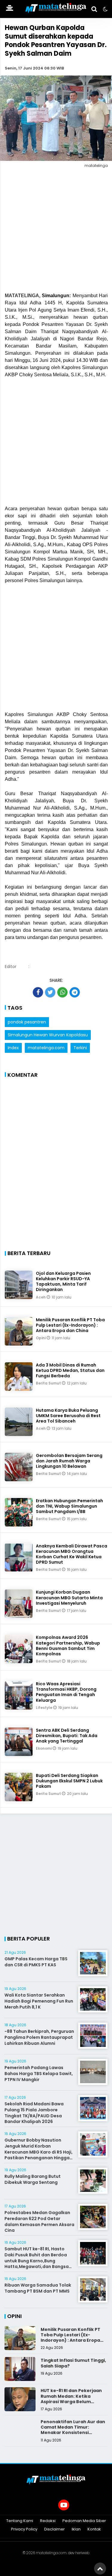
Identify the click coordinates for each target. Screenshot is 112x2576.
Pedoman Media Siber (84, 2521)
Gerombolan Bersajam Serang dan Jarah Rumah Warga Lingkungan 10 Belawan (69, 1461)
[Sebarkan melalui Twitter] (50, 992)
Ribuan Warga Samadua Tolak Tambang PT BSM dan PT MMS (38, 2288)
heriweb (82, 2553)
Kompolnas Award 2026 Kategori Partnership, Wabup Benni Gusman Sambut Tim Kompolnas (68, 1646)
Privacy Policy (24, 2529)
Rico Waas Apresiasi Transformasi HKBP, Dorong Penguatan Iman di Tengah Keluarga (66, 1692)
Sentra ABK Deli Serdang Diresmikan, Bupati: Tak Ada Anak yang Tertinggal (67, 1736)
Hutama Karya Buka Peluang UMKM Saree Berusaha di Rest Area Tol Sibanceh (68, 1416)
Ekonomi (44, 1748)
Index (13, 1048)
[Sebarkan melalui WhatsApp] (62, 992)
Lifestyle (45, 1708)
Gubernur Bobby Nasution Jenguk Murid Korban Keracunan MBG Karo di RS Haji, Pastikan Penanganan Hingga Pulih (39, 2152)
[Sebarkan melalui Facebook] (38, 992)
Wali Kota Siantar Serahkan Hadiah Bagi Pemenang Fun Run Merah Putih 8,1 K (39, 2001)
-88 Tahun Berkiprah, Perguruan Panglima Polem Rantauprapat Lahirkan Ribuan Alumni (39, 2037)
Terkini (80, 1048)
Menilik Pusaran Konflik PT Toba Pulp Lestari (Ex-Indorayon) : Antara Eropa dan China (70, 1325)
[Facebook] (33, 2505)
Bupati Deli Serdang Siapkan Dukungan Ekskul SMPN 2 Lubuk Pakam (69, 1781)
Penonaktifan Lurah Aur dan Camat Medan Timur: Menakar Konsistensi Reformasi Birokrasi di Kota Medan (73, 2433)
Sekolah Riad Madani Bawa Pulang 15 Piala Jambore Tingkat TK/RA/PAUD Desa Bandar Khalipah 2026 (34, 2113)
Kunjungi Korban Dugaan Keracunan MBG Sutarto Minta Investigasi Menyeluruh (69, 1597)
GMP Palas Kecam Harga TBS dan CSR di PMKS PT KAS (36, 1962)
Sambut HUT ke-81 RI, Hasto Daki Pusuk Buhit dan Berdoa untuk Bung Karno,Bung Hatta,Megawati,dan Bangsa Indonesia (37, 2261)
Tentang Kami (20, 2521)
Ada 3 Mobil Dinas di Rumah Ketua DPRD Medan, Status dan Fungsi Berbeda (70, 1370)
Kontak (94, 2529)
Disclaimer (55, 2529)
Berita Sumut (49, 1383)
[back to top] (100, 2569)
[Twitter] (49, 2505)
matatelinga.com (46, 1048)
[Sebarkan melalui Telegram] (75, 992)
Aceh (41, 1297)
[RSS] (79, 2505)
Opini (41, 1338)
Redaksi (48, 2521)
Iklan (76, 2529)
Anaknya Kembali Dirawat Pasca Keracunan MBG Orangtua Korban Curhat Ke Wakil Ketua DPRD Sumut (72, 1554)
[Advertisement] (56, 231)
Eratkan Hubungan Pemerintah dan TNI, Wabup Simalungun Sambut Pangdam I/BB (69, 1506)
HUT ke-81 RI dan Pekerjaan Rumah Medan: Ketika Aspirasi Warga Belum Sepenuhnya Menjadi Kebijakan (71, 2401)
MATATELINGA (22, 296)
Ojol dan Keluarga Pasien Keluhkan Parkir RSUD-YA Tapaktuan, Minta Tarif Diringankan (63, 1282)
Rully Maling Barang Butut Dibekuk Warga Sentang (33, 2179)
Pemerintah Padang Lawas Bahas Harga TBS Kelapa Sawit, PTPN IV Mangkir (39, 2073)
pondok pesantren (27, 1022)
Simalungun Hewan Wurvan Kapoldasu (48, 1035)
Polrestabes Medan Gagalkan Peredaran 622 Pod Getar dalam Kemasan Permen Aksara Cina (39, 2221)
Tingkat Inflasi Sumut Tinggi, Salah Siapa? (73, 2363)
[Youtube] (64, 2505)
